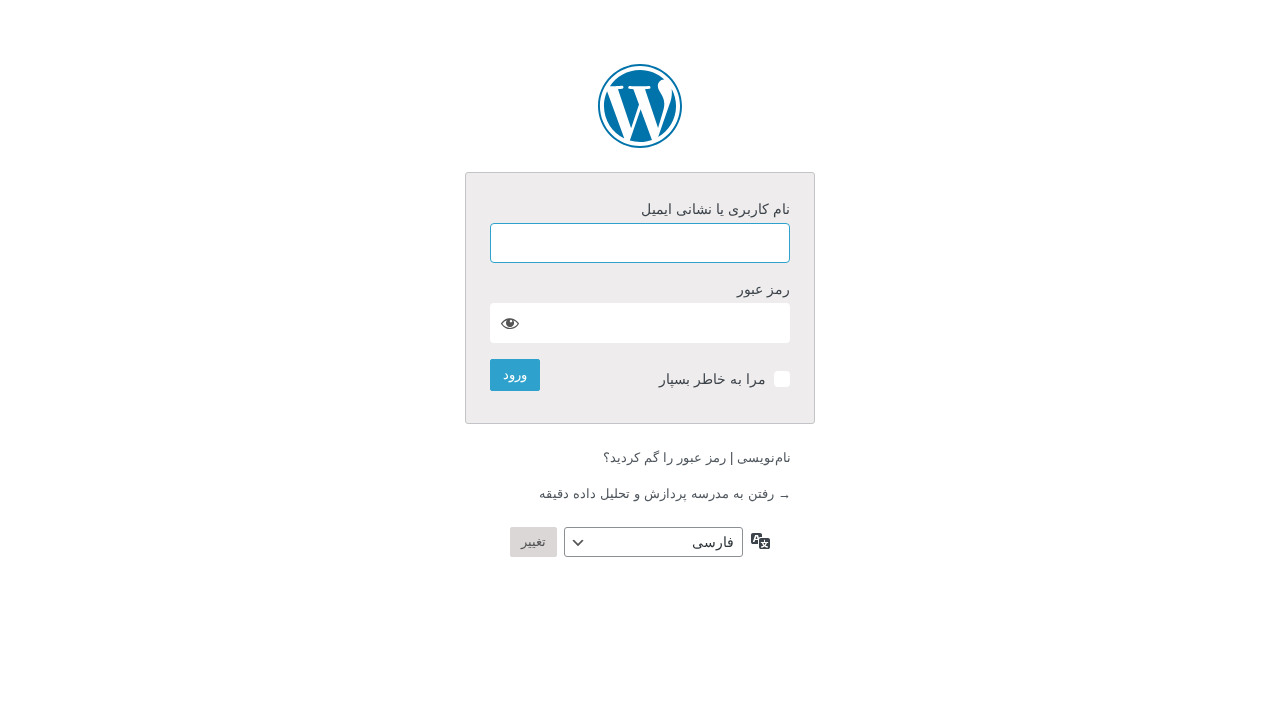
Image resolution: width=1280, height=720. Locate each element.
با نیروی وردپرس (640, 106)
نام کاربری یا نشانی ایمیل (715, 209)
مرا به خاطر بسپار (712, 379)
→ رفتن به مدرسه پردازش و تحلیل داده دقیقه (665, 493)
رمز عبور (763, 289)
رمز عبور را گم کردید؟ (664, 457)
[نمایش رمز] (510, 323)
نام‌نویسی (764, 457)
